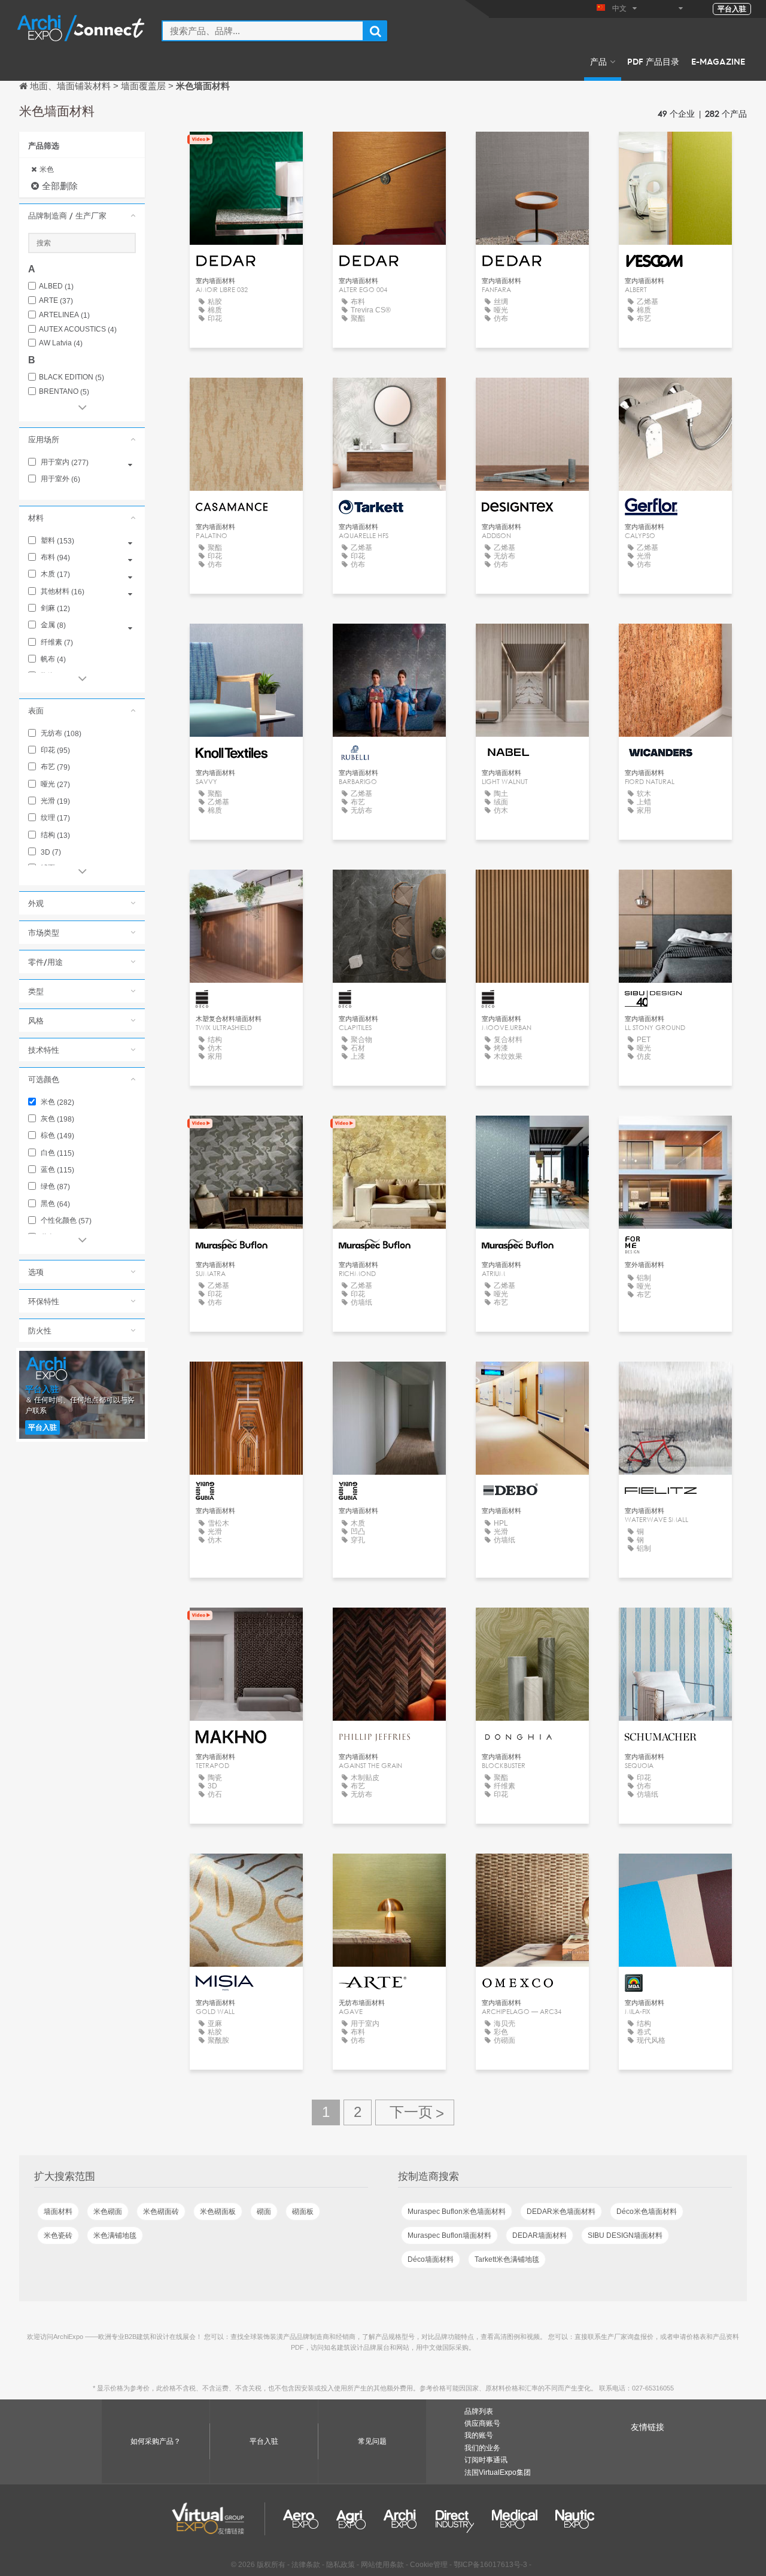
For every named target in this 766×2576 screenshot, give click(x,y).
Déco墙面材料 (431, 2259)
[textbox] (263, 31)
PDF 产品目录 (653, 61)
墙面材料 (58, 2212)
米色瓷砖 (58, 2235)
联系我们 (676, 152)
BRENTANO (64, 392)
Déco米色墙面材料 (647, 2212)
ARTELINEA (64, 315)
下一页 (415, 2112)
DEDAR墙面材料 (539, 2235)
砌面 (264, 2212)
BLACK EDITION (72, 377)
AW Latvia (61, 343)
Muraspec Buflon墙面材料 (449, 2235)
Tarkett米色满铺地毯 (507, 2259)
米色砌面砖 (161, 2212)
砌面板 (303, 2212)
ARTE (56, 301)
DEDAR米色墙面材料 (561, 2212)
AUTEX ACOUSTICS (78, 329)
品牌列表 (479, 2411)
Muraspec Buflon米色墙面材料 (457, 2212)
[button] (82, 215)
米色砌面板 (218, 2212)
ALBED (56, 286)
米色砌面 (108, 2212)
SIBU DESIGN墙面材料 (625, 2235)
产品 (598, 61)
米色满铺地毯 (115, 2235)
